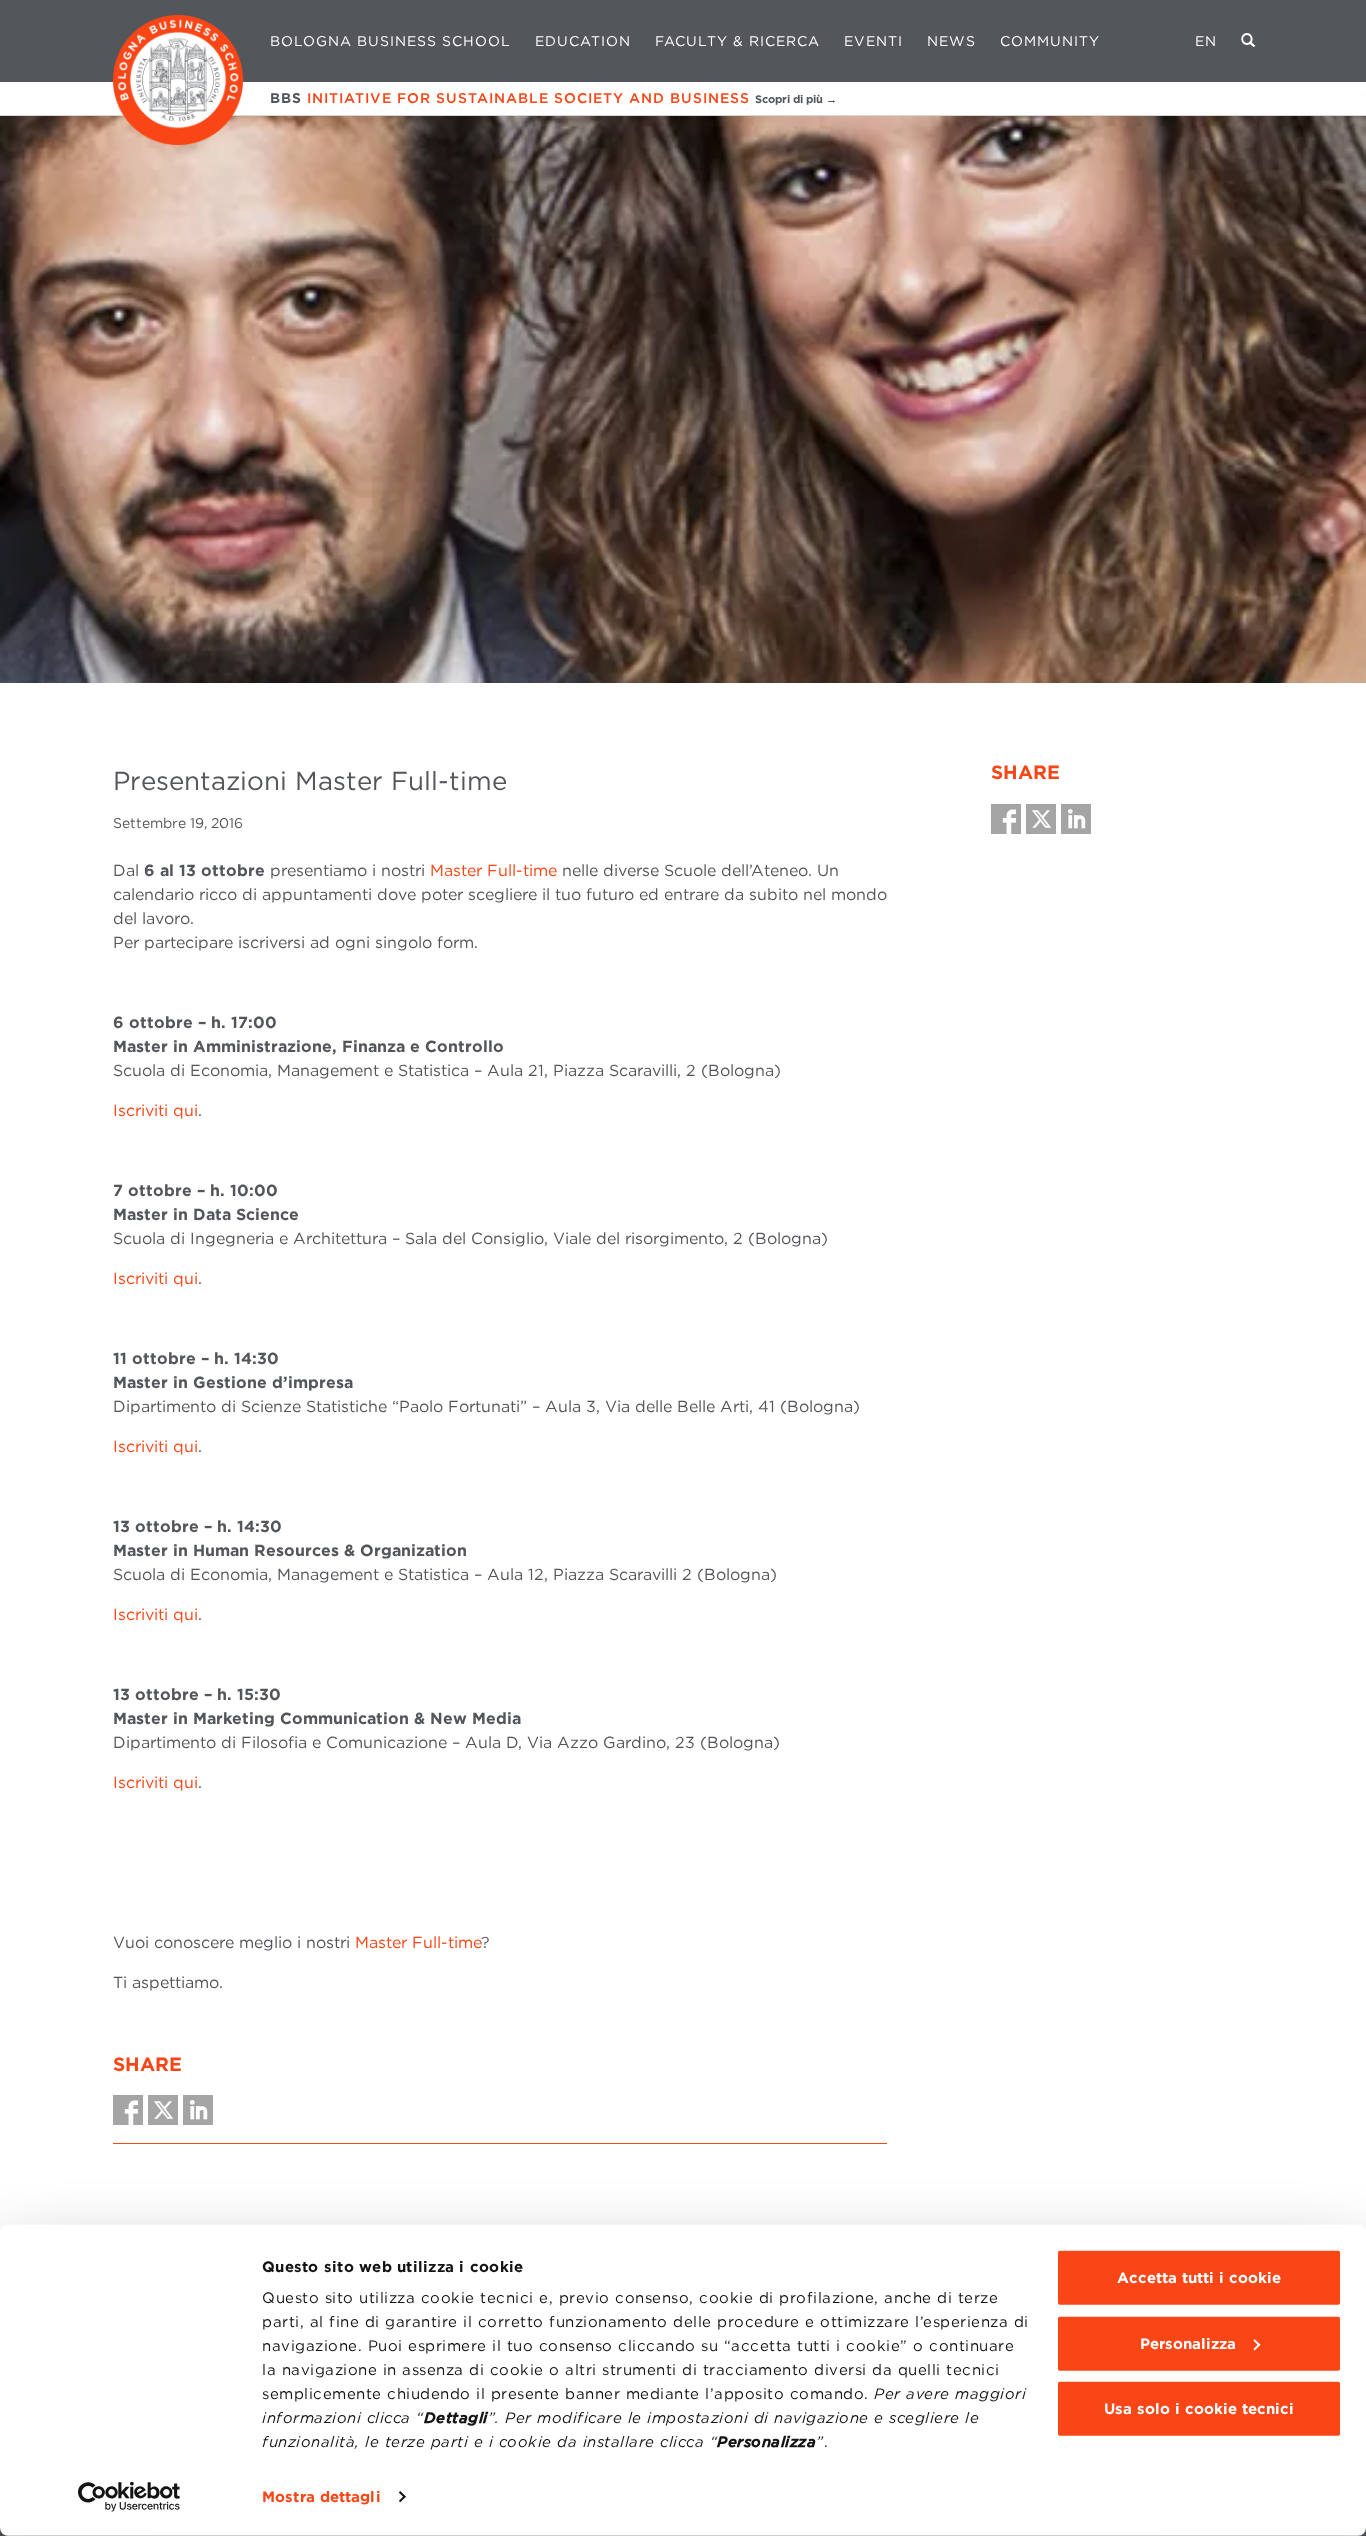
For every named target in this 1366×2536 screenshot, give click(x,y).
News (951, 41)
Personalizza (1188, 2343)
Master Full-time (493, 870)
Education (583, 41)
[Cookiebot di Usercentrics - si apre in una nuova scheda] (129, 2497)
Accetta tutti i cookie (1199, 2278)
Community (1050, 41)
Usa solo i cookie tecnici (1199, 2409)
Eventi (873, 41)
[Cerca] (1248, 41)
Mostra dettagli (321, 2497)
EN (1206, 41)
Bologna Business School (390, 41)
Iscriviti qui (155, 1110)
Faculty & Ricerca (737, 41)
